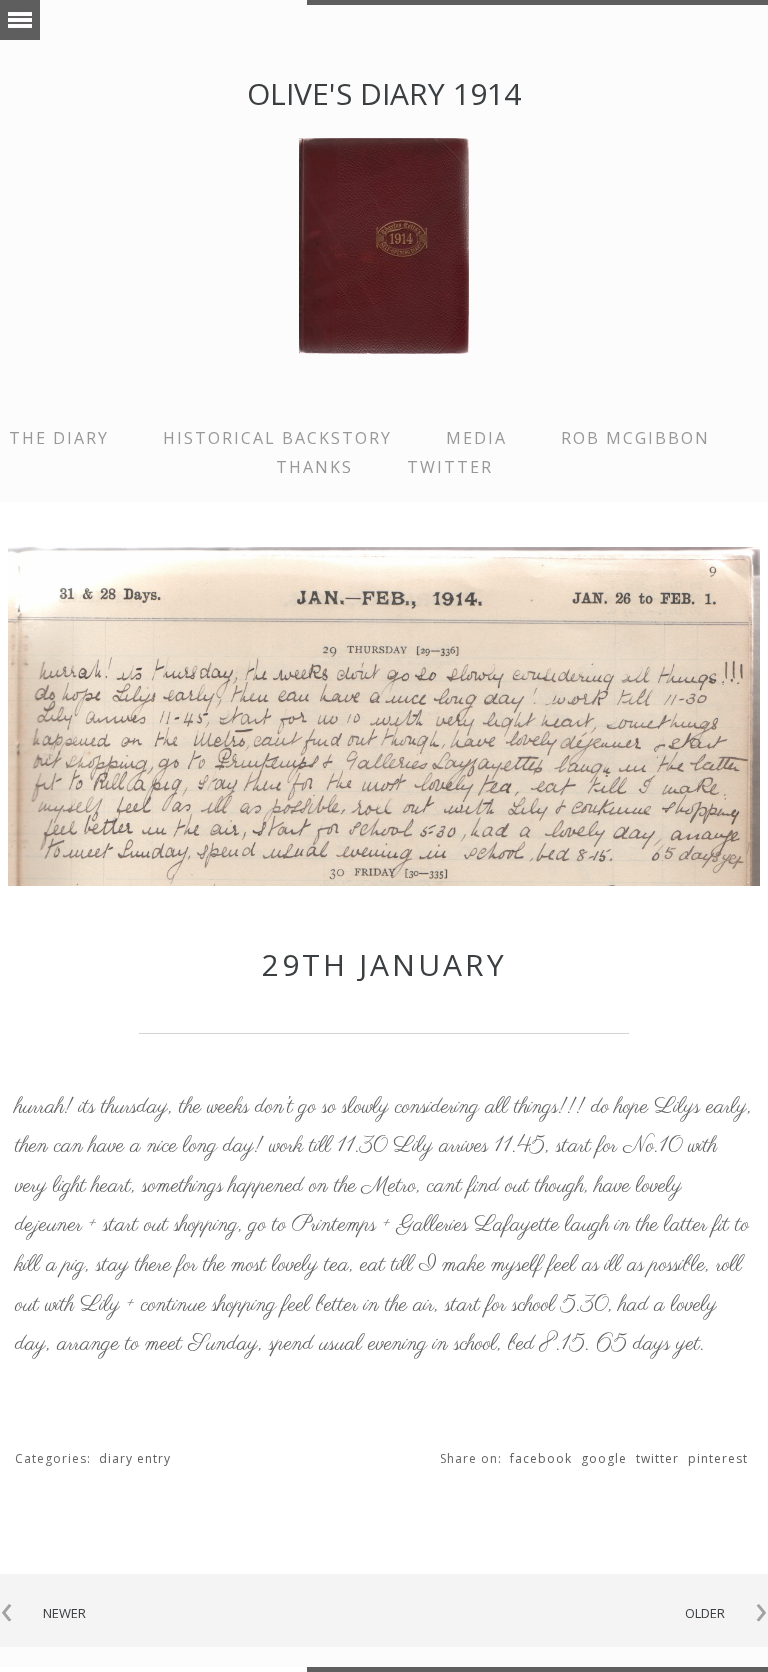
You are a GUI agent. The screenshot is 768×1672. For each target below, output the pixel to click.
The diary (59, 438)
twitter (450, 467)
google (604, 1458)
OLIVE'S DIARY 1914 (384, 93)
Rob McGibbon (635, 438)
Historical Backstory (277, 438)
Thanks (314, 467)
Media (476, 438)
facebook (541, 1458)
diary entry (135, 1458)
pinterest (718, 1458)
